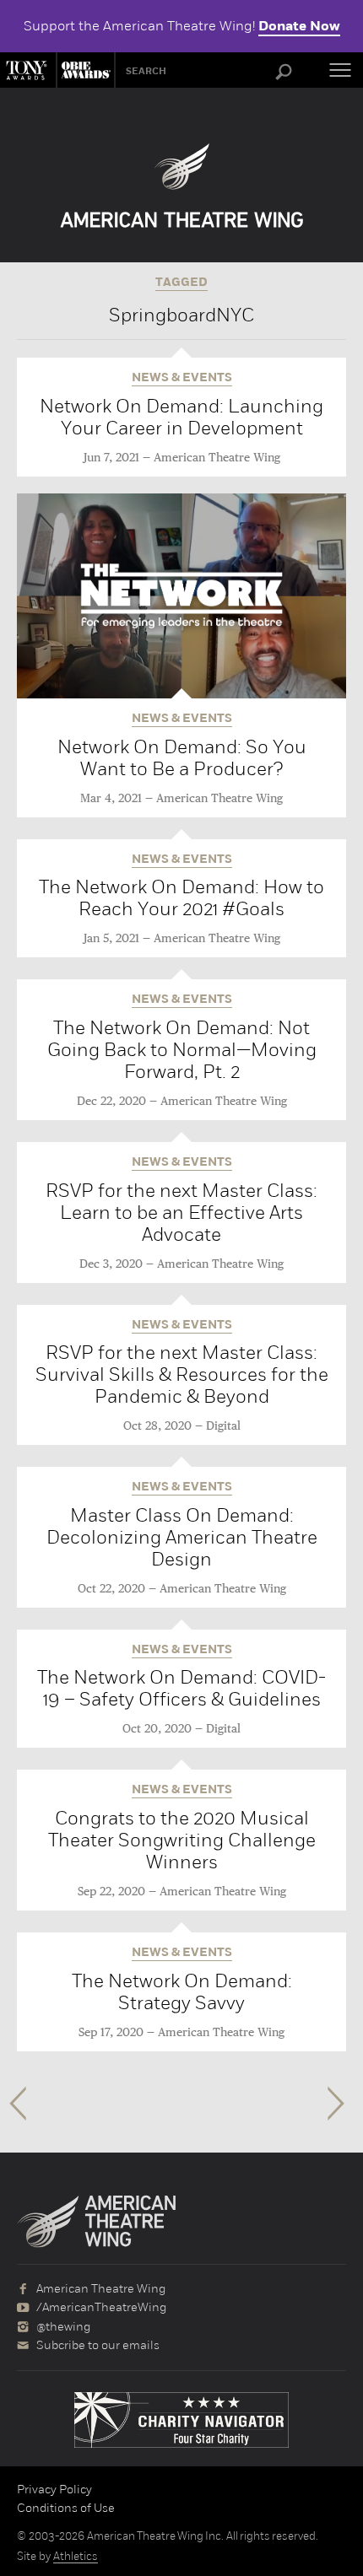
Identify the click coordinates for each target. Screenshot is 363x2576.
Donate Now (299, 26)
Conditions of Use (66, 2508)
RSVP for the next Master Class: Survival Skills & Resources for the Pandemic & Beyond (182, 1374)
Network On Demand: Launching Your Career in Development (181, 417)
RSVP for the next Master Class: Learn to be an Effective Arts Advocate (181, 1213)
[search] (284, 73)
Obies (84, 70)
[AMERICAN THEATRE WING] (182, 186)
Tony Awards (28, 70)
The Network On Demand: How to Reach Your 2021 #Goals (181, 898)
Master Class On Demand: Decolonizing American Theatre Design (182, 1537)
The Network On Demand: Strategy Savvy (182, 1992)
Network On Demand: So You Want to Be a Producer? (182, 758)
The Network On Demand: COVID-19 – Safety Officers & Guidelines (181, 1688)
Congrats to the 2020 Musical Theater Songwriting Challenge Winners (182, 1840)
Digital (223, 1426)
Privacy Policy (54, 2489)
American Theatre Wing (217, 458)
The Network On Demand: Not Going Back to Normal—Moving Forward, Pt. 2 (182, 1050)
